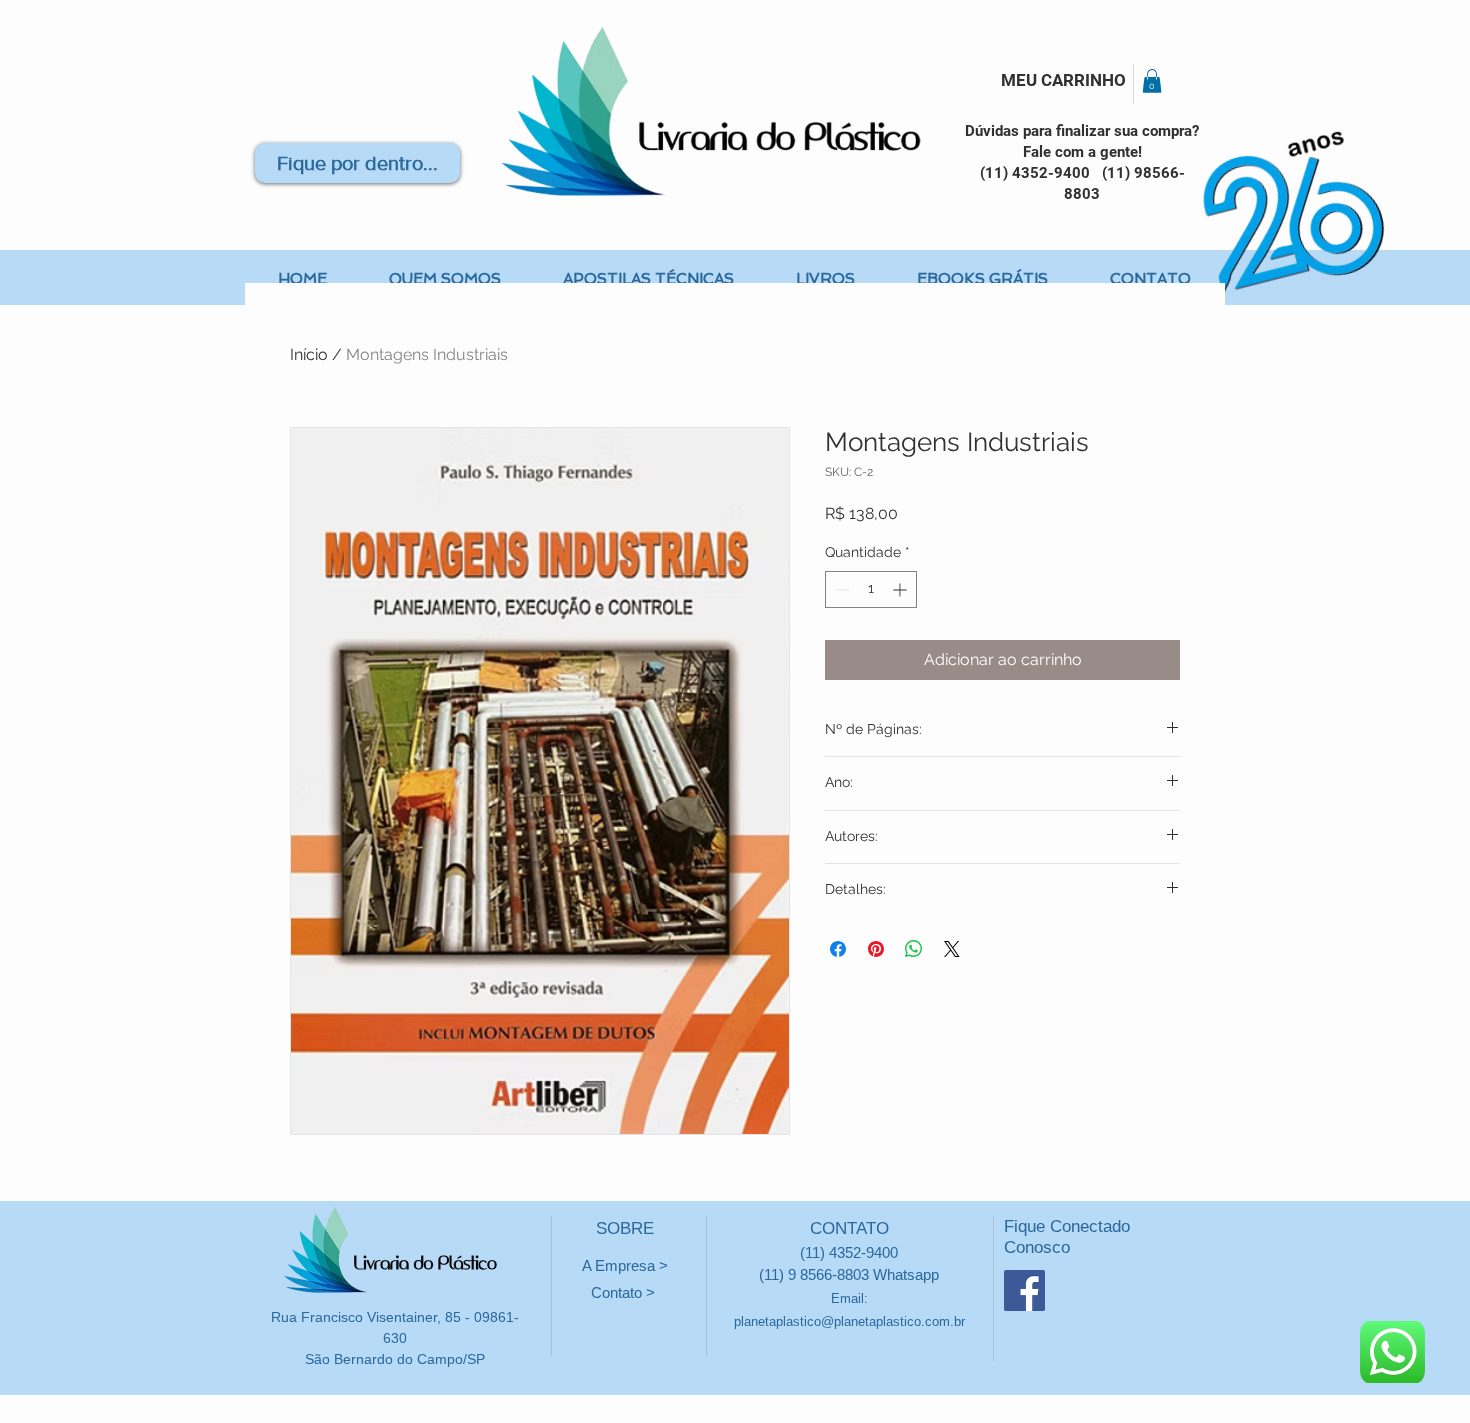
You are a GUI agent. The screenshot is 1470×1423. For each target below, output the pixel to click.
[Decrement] (840, 589)
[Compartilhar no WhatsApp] (914, 949)
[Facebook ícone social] (1024, 1290)
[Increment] (901, 589)
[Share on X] (952, 949)
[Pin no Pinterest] (876, 949)
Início (309, 354)
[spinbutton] (871, 589)
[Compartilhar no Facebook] (838, 949)
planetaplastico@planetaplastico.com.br (849, 1321)
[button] (1152, 81)
